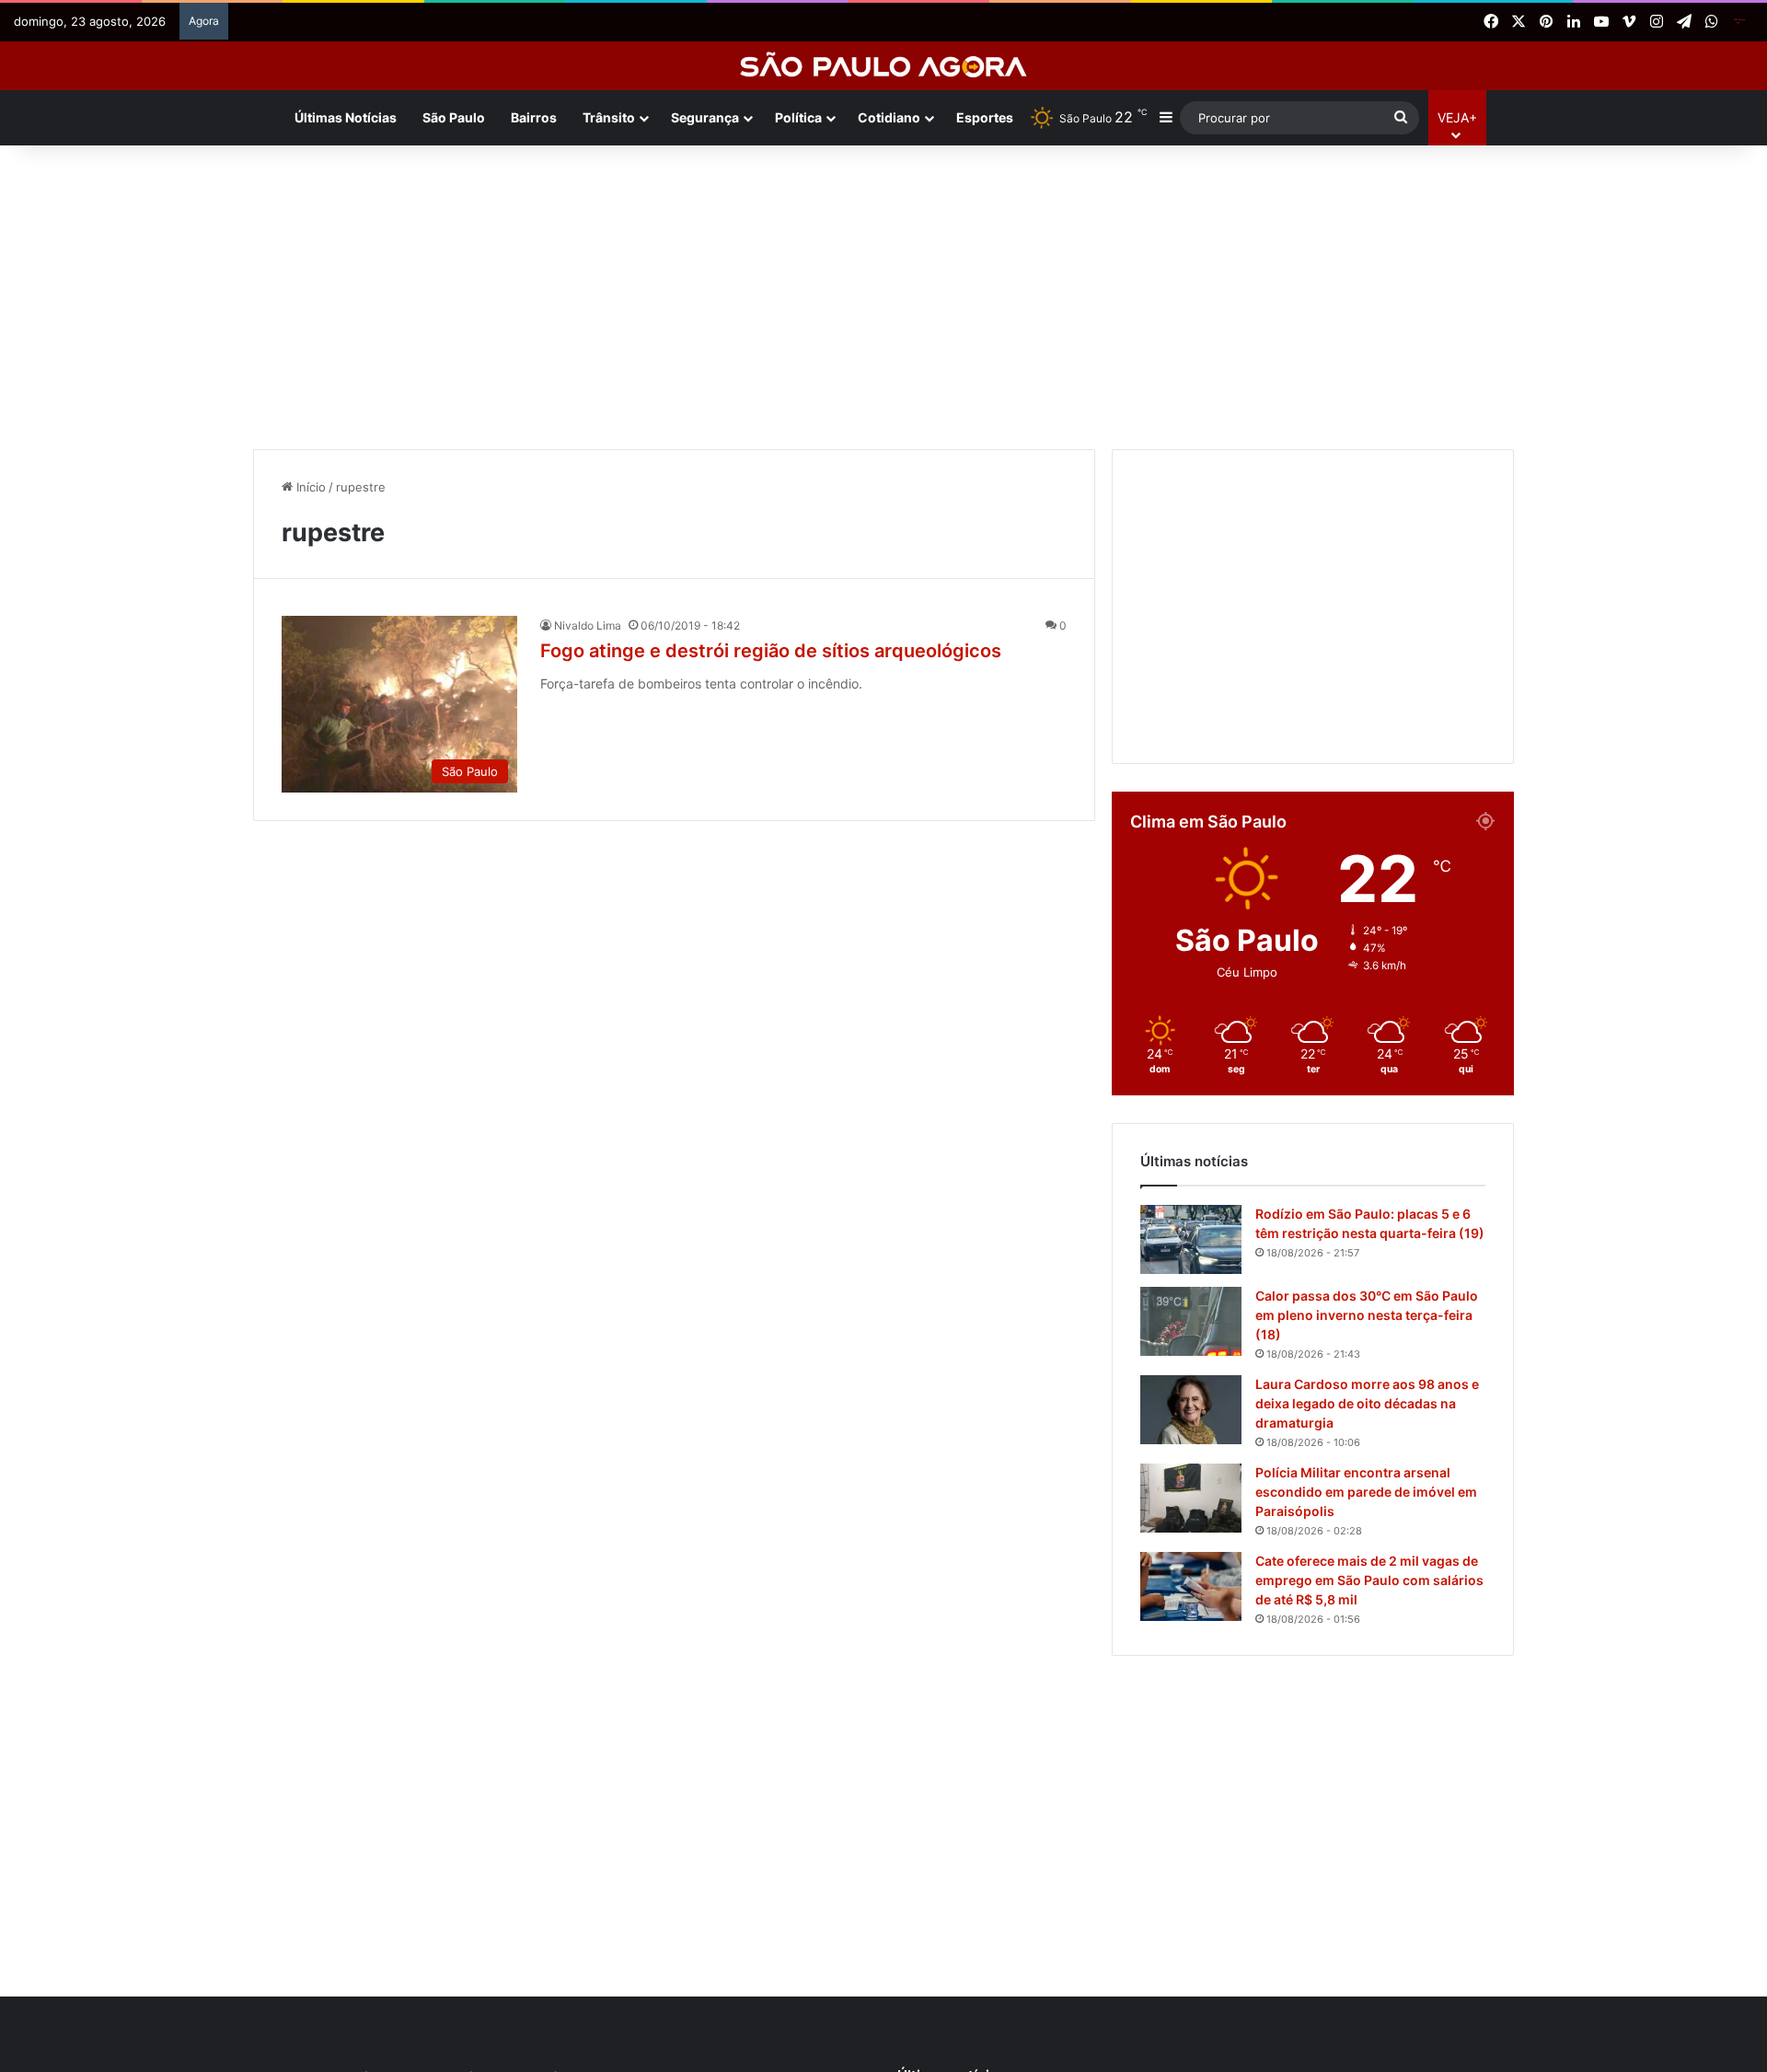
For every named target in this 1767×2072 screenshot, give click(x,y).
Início (309, 487)
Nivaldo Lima (588, 625)
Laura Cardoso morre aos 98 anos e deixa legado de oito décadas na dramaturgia (1367, 1403)
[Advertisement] (883, 293)
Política (798, 117)
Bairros (534, 117)
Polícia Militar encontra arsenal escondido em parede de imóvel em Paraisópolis (1366, 1492)
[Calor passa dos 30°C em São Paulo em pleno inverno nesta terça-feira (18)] (1191, 1321)
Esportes (985, 117)
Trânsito (609, 117)
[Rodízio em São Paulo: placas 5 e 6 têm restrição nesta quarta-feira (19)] (1191, 1239)
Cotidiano (889, 117)
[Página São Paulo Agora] (1739, 22)
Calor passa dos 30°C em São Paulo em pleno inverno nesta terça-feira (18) (1367, 1315)
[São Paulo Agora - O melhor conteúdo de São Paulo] (884, 66)
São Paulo (454, 117)
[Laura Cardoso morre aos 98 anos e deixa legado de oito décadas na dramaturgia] (1191, 1410)
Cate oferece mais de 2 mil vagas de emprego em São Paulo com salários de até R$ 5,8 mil (1369, 1580)
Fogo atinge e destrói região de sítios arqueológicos (771, 651)
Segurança (705, 117)
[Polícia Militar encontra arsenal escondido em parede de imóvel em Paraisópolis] (1191, 1498)
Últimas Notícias (346, 117)
